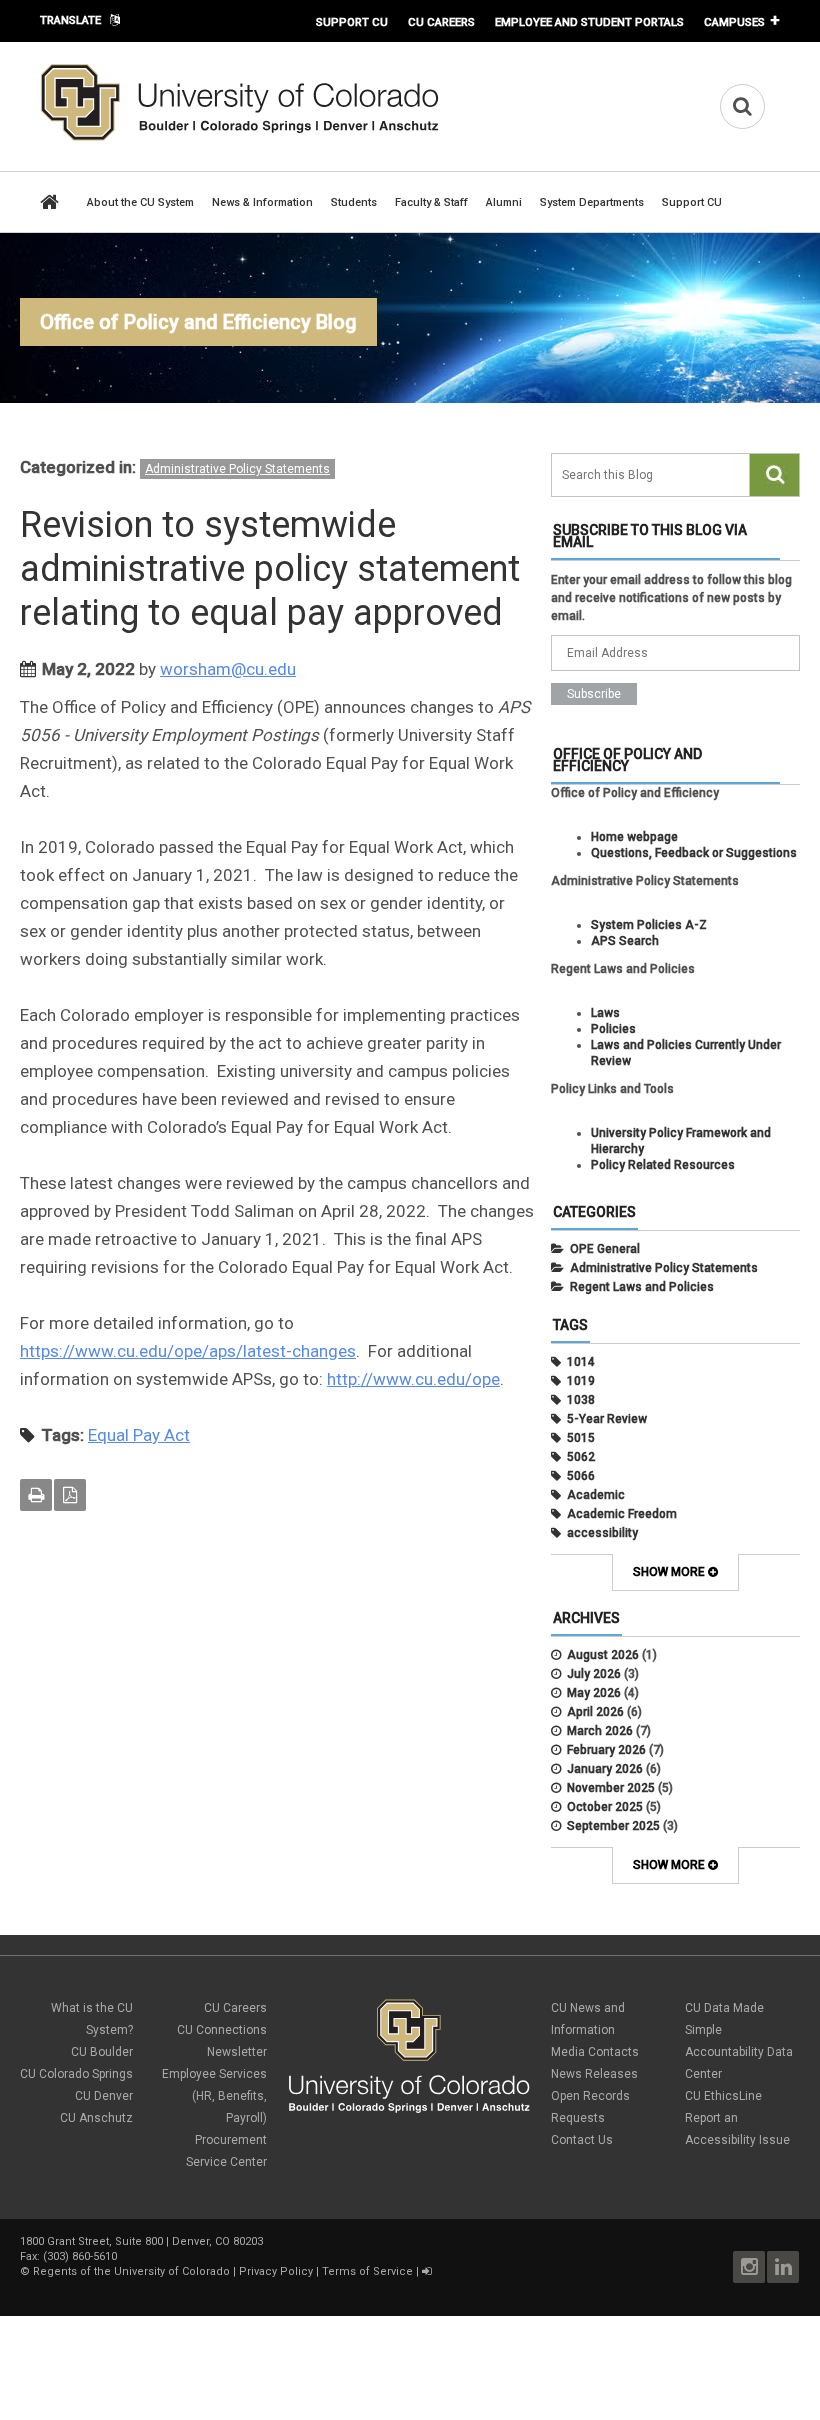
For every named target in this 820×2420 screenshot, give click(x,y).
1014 (581, 1362)
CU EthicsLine (723, 2096)
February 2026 (606, 1750)
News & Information (262, 202)
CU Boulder (102, 2052)
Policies (613, 1029)
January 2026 (605, 1769)
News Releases (594, 2074)
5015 (581, 1438)
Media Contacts (595, 2052)
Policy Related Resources (663, 1165)
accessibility (602, 1533)
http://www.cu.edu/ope (413, 1379)
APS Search (625, 941)
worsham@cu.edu (228, 669)
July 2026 (594, 1674)
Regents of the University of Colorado (131, 2271)
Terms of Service (367, 2271)
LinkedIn (783, 2267)
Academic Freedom (622, 1514)
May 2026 (594, 1693)
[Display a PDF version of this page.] (70, 1495)
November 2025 (611, 1788)
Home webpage (634, 837)
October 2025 (605, 1807)
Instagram (749, 2267)
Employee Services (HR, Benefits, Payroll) (214, 2096)
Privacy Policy (276, 2271)
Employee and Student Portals (589, 22)
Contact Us (582, 2140)
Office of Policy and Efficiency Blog (198, 322)
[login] (426, 2271)
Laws (605, 1013)
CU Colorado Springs (76, 2074)
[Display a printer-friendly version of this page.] (36, 1495)
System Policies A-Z (649, 925)
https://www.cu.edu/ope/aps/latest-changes (188, 1351)
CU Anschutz (96, 2118)
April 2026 (595, 1712)
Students (354, 202)
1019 (581, 1381)
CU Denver (104, 2096)
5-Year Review (607, 1419)
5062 (581, 1457)
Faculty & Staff (431, 202)
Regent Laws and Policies (642, 1287)
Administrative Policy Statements (237, 469)
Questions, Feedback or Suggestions (694, 853)
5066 (581, 1476)
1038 (581, 1400)
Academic (596, 1495)
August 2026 (603, 1655)
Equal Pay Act (139, 1435)
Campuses (734, 22)
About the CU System (140, 202)
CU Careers (441, 22)
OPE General (605, 1249)
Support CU (352, 22)
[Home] (240, 137)
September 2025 (613, 1826)
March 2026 (600, 1731)
